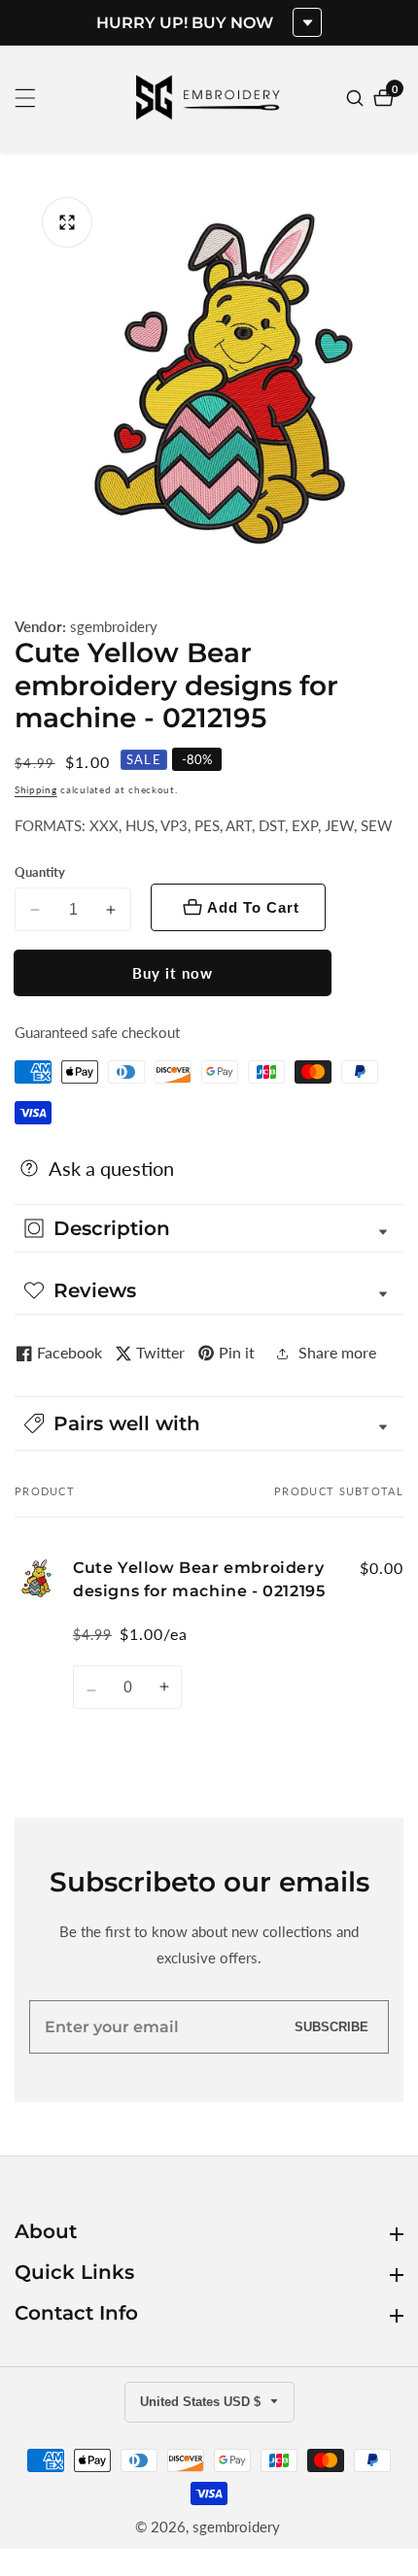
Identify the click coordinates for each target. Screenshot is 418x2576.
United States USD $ (202, 2402)
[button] (209, 1423)
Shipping (36, 789)
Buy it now (173, 973)
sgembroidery (114, 627)
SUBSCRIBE (331, 2027)
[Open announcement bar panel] (307, 22)
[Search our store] (357, 98)
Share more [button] (337, 1352)
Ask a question (111, 1168)
